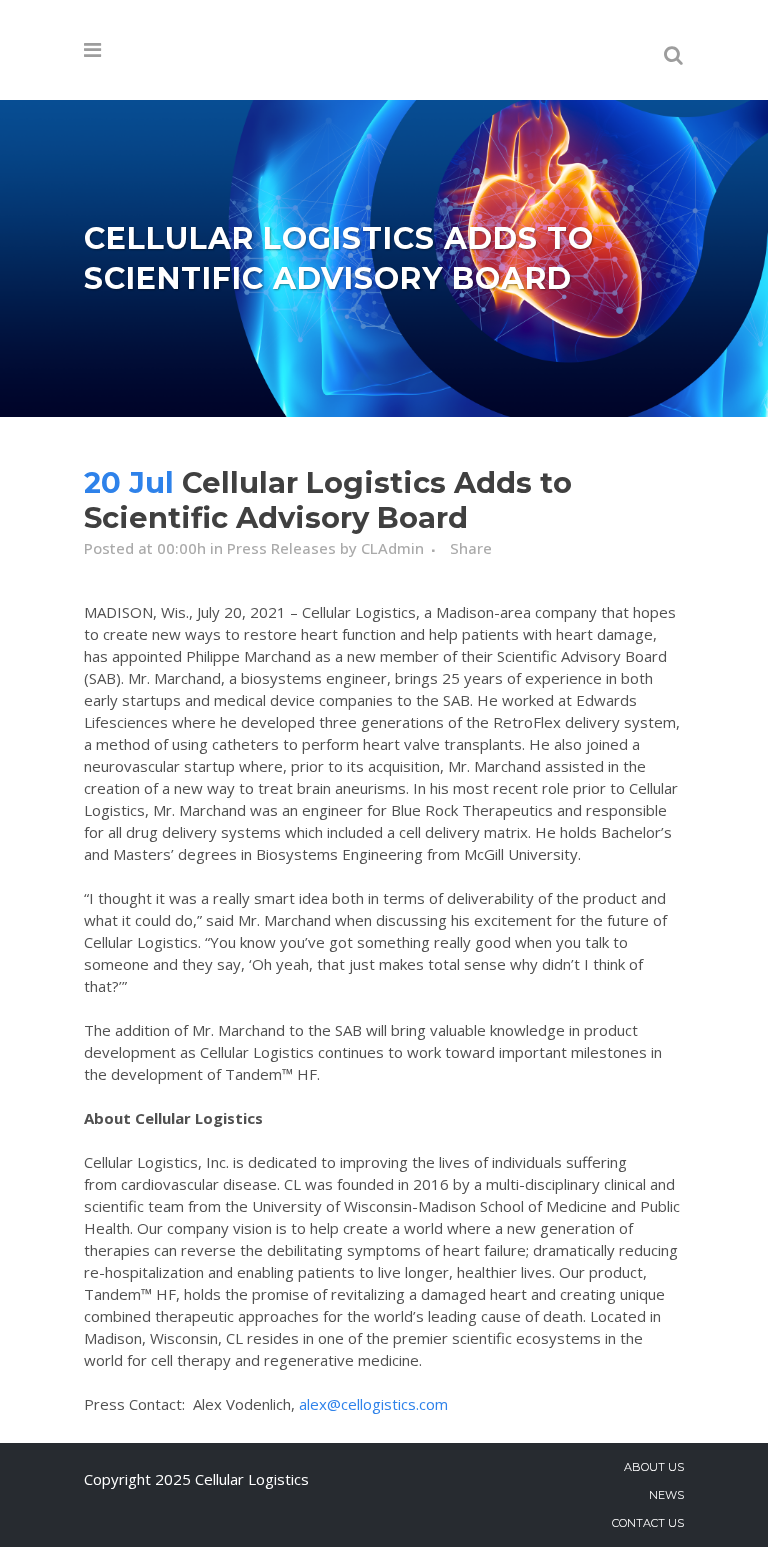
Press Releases (281, 548)
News (666, 1495)
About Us (654, 1467)
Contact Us (648, 1523)
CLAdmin (392, 548)
